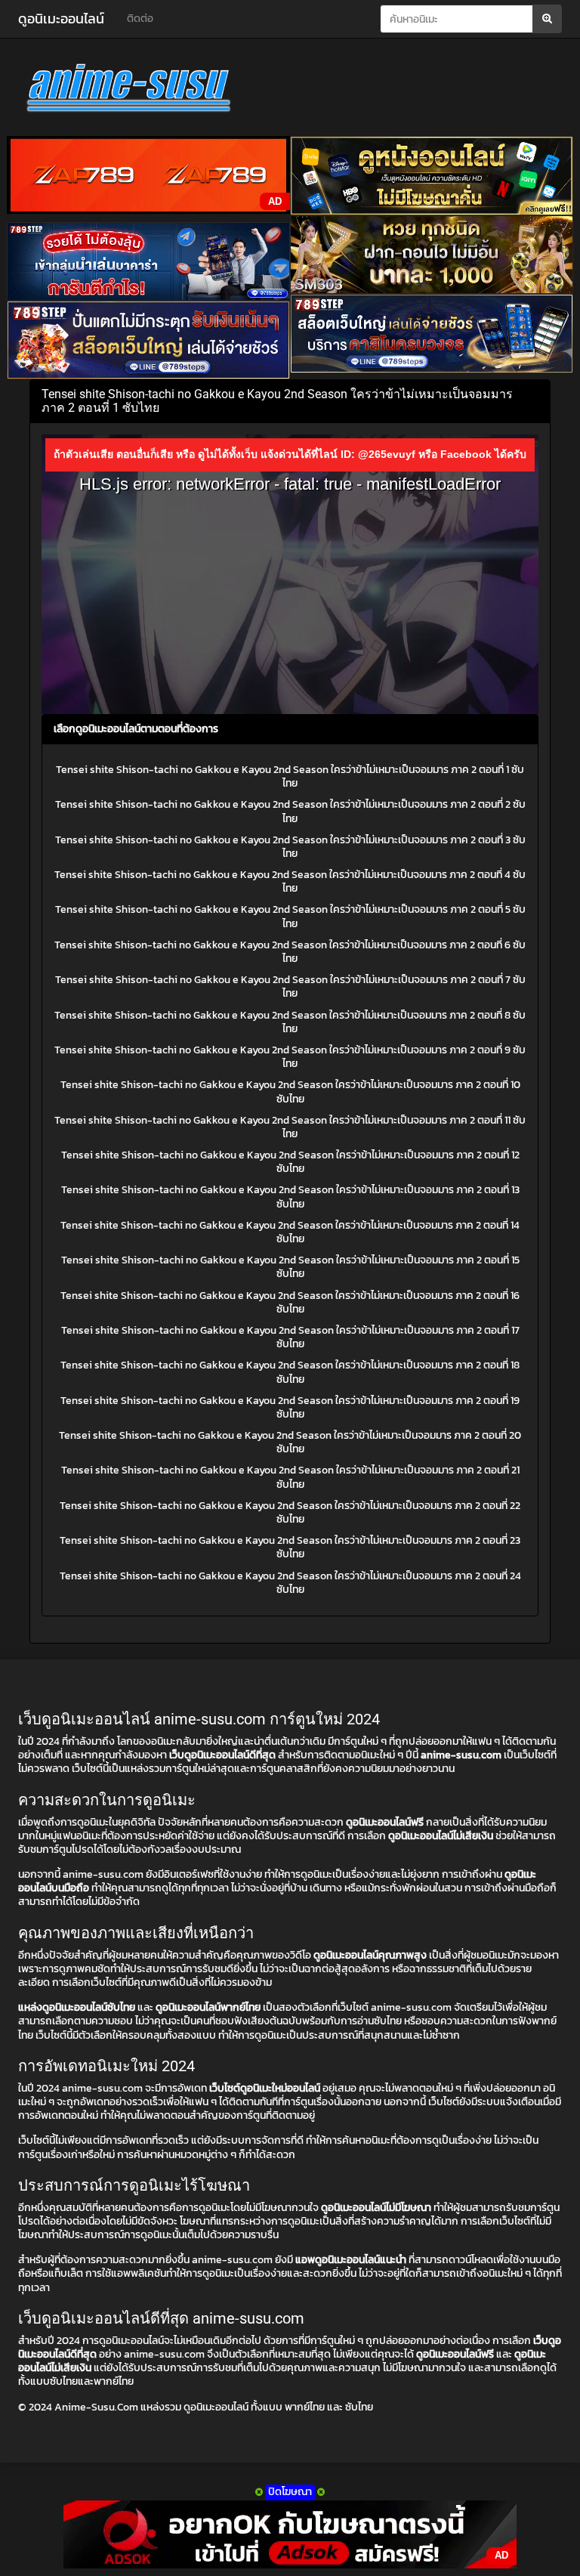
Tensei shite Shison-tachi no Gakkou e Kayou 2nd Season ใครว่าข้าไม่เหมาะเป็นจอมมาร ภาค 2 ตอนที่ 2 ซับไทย (290, 811)
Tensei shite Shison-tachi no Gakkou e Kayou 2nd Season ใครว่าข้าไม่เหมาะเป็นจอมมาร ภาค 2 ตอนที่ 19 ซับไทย (290, 1407)
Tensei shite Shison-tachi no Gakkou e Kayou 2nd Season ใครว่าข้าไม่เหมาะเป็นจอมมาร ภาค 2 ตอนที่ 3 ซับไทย (290, 847)
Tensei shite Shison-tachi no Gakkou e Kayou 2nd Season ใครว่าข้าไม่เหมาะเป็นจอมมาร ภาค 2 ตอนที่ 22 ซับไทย (290, 1512)
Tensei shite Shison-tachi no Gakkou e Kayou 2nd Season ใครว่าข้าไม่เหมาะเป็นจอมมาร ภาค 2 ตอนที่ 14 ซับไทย (290, 1232)
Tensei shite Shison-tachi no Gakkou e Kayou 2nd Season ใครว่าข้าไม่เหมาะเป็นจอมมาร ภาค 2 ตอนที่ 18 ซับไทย (290, 1372)
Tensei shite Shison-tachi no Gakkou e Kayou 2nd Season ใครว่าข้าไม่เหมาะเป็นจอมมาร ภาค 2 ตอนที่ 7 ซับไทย (290, 986)
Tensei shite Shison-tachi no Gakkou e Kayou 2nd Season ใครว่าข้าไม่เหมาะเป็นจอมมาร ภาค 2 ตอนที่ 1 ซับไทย (290, 776)
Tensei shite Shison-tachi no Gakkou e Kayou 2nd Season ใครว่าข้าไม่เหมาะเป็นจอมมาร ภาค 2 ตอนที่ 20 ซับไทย (290, 1442)
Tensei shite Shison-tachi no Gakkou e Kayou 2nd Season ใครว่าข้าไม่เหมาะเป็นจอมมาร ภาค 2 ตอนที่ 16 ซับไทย (290, 1302)
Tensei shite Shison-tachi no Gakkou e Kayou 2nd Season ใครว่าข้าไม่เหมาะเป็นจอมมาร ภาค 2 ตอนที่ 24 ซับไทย (290, 1583)
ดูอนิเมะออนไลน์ (61, 19)
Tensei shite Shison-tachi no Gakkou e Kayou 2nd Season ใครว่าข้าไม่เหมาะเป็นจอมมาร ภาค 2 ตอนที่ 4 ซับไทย (290, 881)
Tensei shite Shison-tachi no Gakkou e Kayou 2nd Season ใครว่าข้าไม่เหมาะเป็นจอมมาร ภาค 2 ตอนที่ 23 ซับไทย (290, 1547)
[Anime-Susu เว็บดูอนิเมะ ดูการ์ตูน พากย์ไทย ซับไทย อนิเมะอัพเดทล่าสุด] (290, 91)
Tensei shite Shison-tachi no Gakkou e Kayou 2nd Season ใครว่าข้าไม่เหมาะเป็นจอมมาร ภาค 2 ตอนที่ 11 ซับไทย (290, 1127)
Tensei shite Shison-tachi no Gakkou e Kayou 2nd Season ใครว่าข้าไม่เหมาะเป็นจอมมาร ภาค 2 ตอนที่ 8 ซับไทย (290, 1022)
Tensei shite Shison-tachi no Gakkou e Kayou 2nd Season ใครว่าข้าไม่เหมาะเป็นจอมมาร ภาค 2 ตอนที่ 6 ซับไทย (290, 952)
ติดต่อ (140, 19)
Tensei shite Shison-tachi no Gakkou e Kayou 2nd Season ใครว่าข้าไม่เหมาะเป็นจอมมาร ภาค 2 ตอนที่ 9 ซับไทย (290, 1057)
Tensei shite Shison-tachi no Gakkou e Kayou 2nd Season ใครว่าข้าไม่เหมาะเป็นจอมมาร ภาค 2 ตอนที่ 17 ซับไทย (290, 1337)
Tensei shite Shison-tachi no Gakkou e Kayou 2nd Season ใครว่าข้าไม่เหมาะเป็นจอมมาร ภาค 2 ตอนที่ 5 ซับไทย (290, 916)
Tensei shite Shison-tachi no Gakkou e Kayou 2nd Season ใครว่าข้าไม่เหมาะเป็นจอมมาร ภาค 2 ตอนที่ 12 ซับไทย (290, 1162)
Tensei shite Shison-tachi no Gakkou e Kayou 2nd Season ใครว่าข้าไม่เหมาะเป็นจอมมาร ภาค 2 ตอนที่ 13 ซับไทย (290, 1197)
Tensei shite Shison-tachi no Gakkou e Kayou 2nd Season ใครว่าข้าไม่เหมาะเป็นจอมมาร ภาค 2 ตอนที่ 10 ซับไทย (290, 1092)
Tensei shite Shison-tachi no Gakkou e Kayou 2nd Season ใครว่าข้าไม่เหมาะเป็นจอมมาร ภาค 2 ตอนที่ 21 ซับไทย (290, 1477)
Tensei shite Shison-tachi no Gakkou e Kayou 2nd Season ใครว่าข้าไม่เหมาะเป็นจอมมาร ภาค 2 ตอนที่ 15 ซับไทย (290, 1267)
